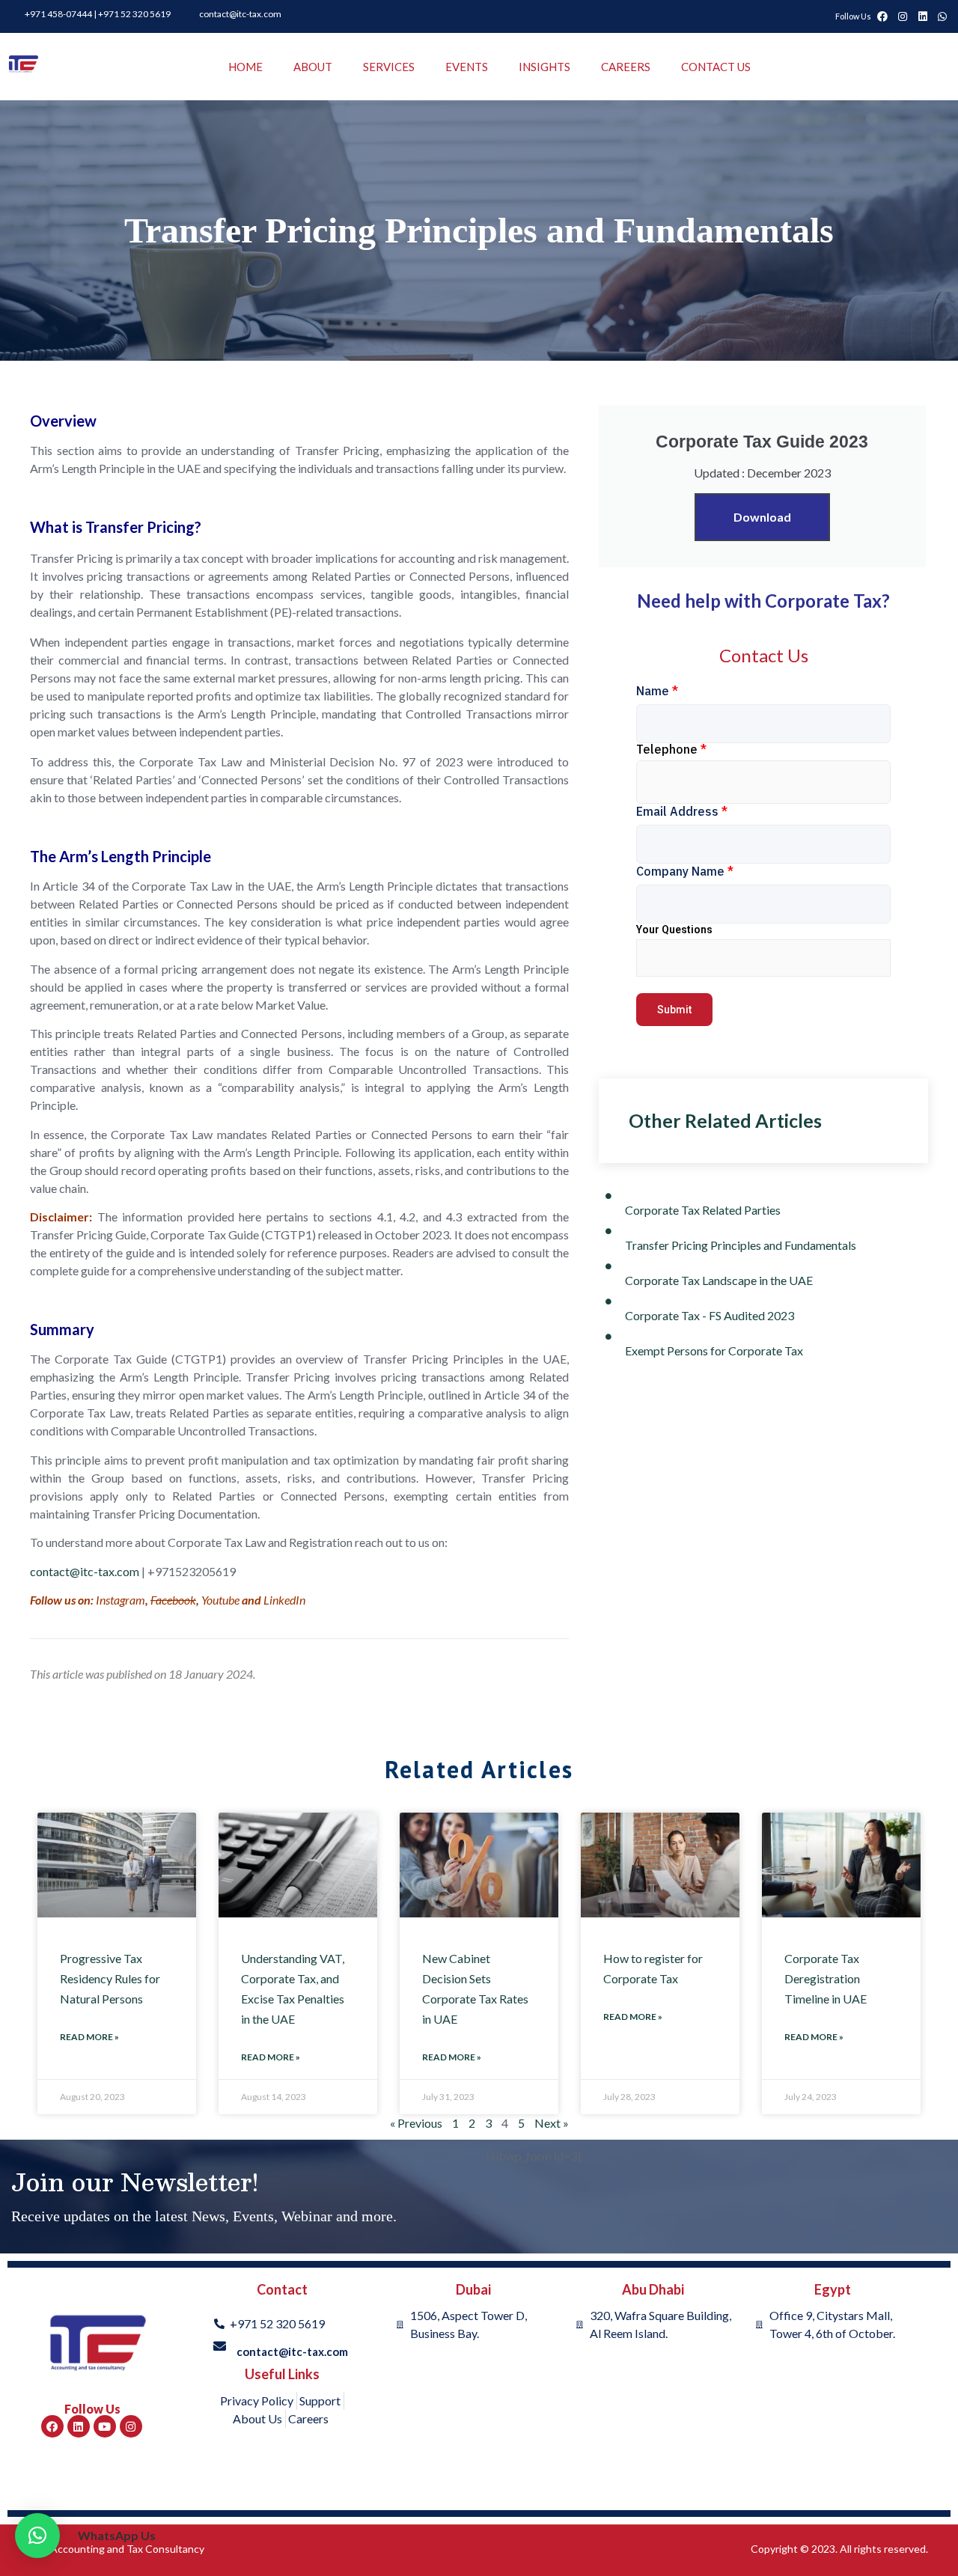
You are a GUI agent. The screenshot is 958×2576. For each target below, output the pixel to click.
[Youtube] (105, 2426)
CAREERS (626, 67)
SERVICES (389, 67)
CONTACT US (716, 67)
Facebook (173, 1600)
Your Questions (674, 930)
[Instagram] (131, 2426)
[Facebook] (52, 2426)
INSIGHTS (544, 67)
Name (657, 691)
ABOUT (313, 67)
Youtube (220, 1600)
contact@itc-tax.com (85, 1571)
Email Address (682, 811)
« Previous (416, 2123)
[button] (37, 2536)
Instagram (120, 1600)
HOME (245, 67)
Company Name (685, 871)
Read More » (89, 2037)
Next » (552, 2123)
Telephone (671, 749)
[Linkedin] (79, 2426)
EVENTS (467, 67)
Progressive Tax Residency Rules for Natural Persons (110, 1978)
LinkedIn (284, 1600)
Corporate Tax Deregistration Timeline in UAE (826, 1978)
